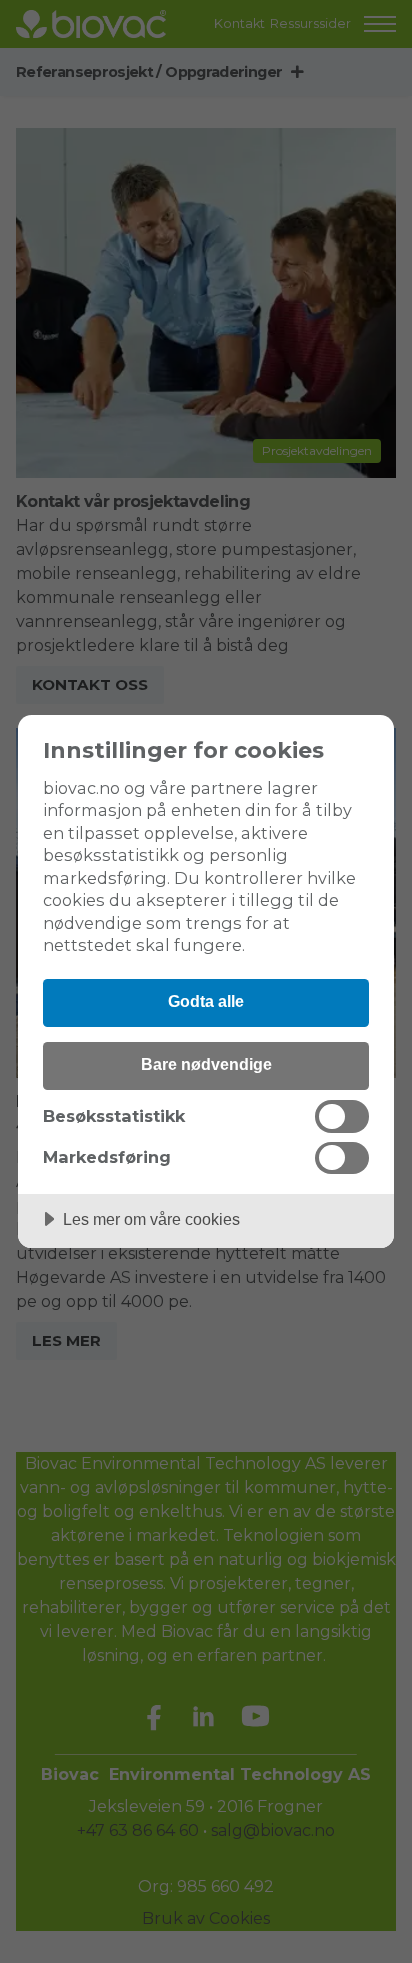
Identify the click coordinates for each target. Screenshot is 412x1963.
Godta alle (206, 1001)
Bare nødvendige (206, 1064)
